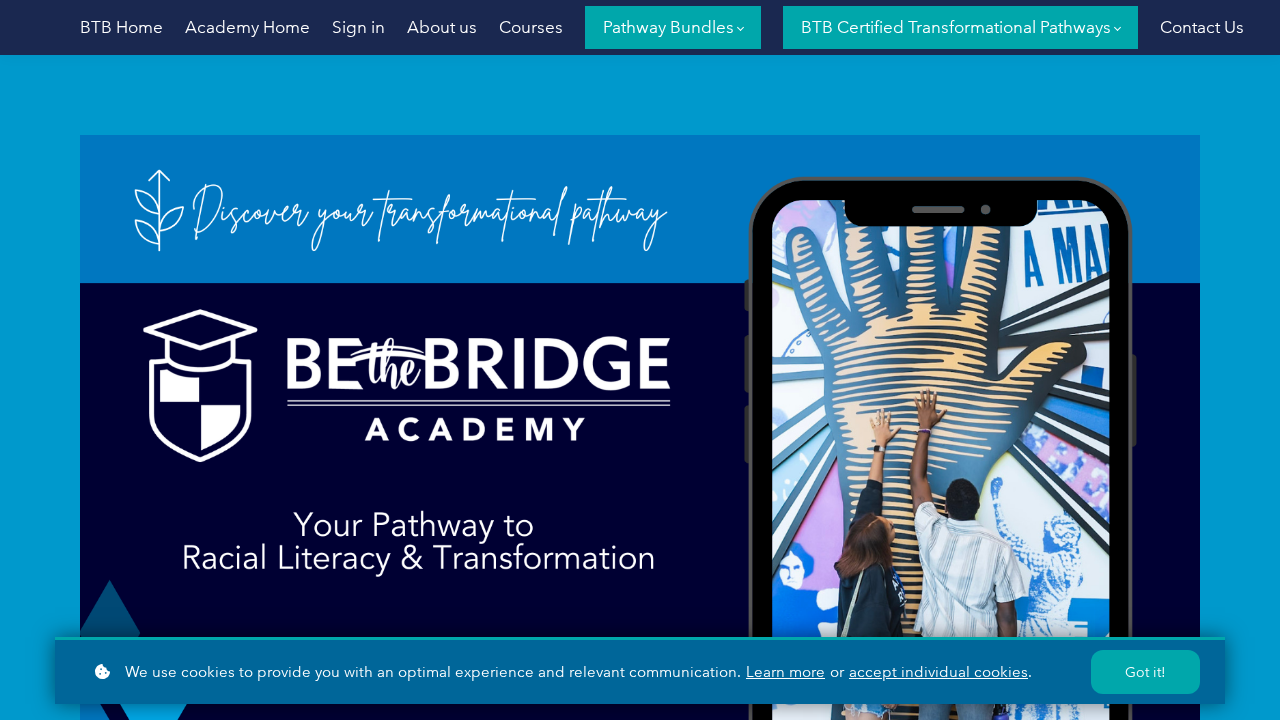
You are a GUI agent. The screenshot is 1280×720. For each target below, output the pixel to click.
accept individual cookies (938, 671)
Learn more (785, 671)
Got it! (1145, 672)
